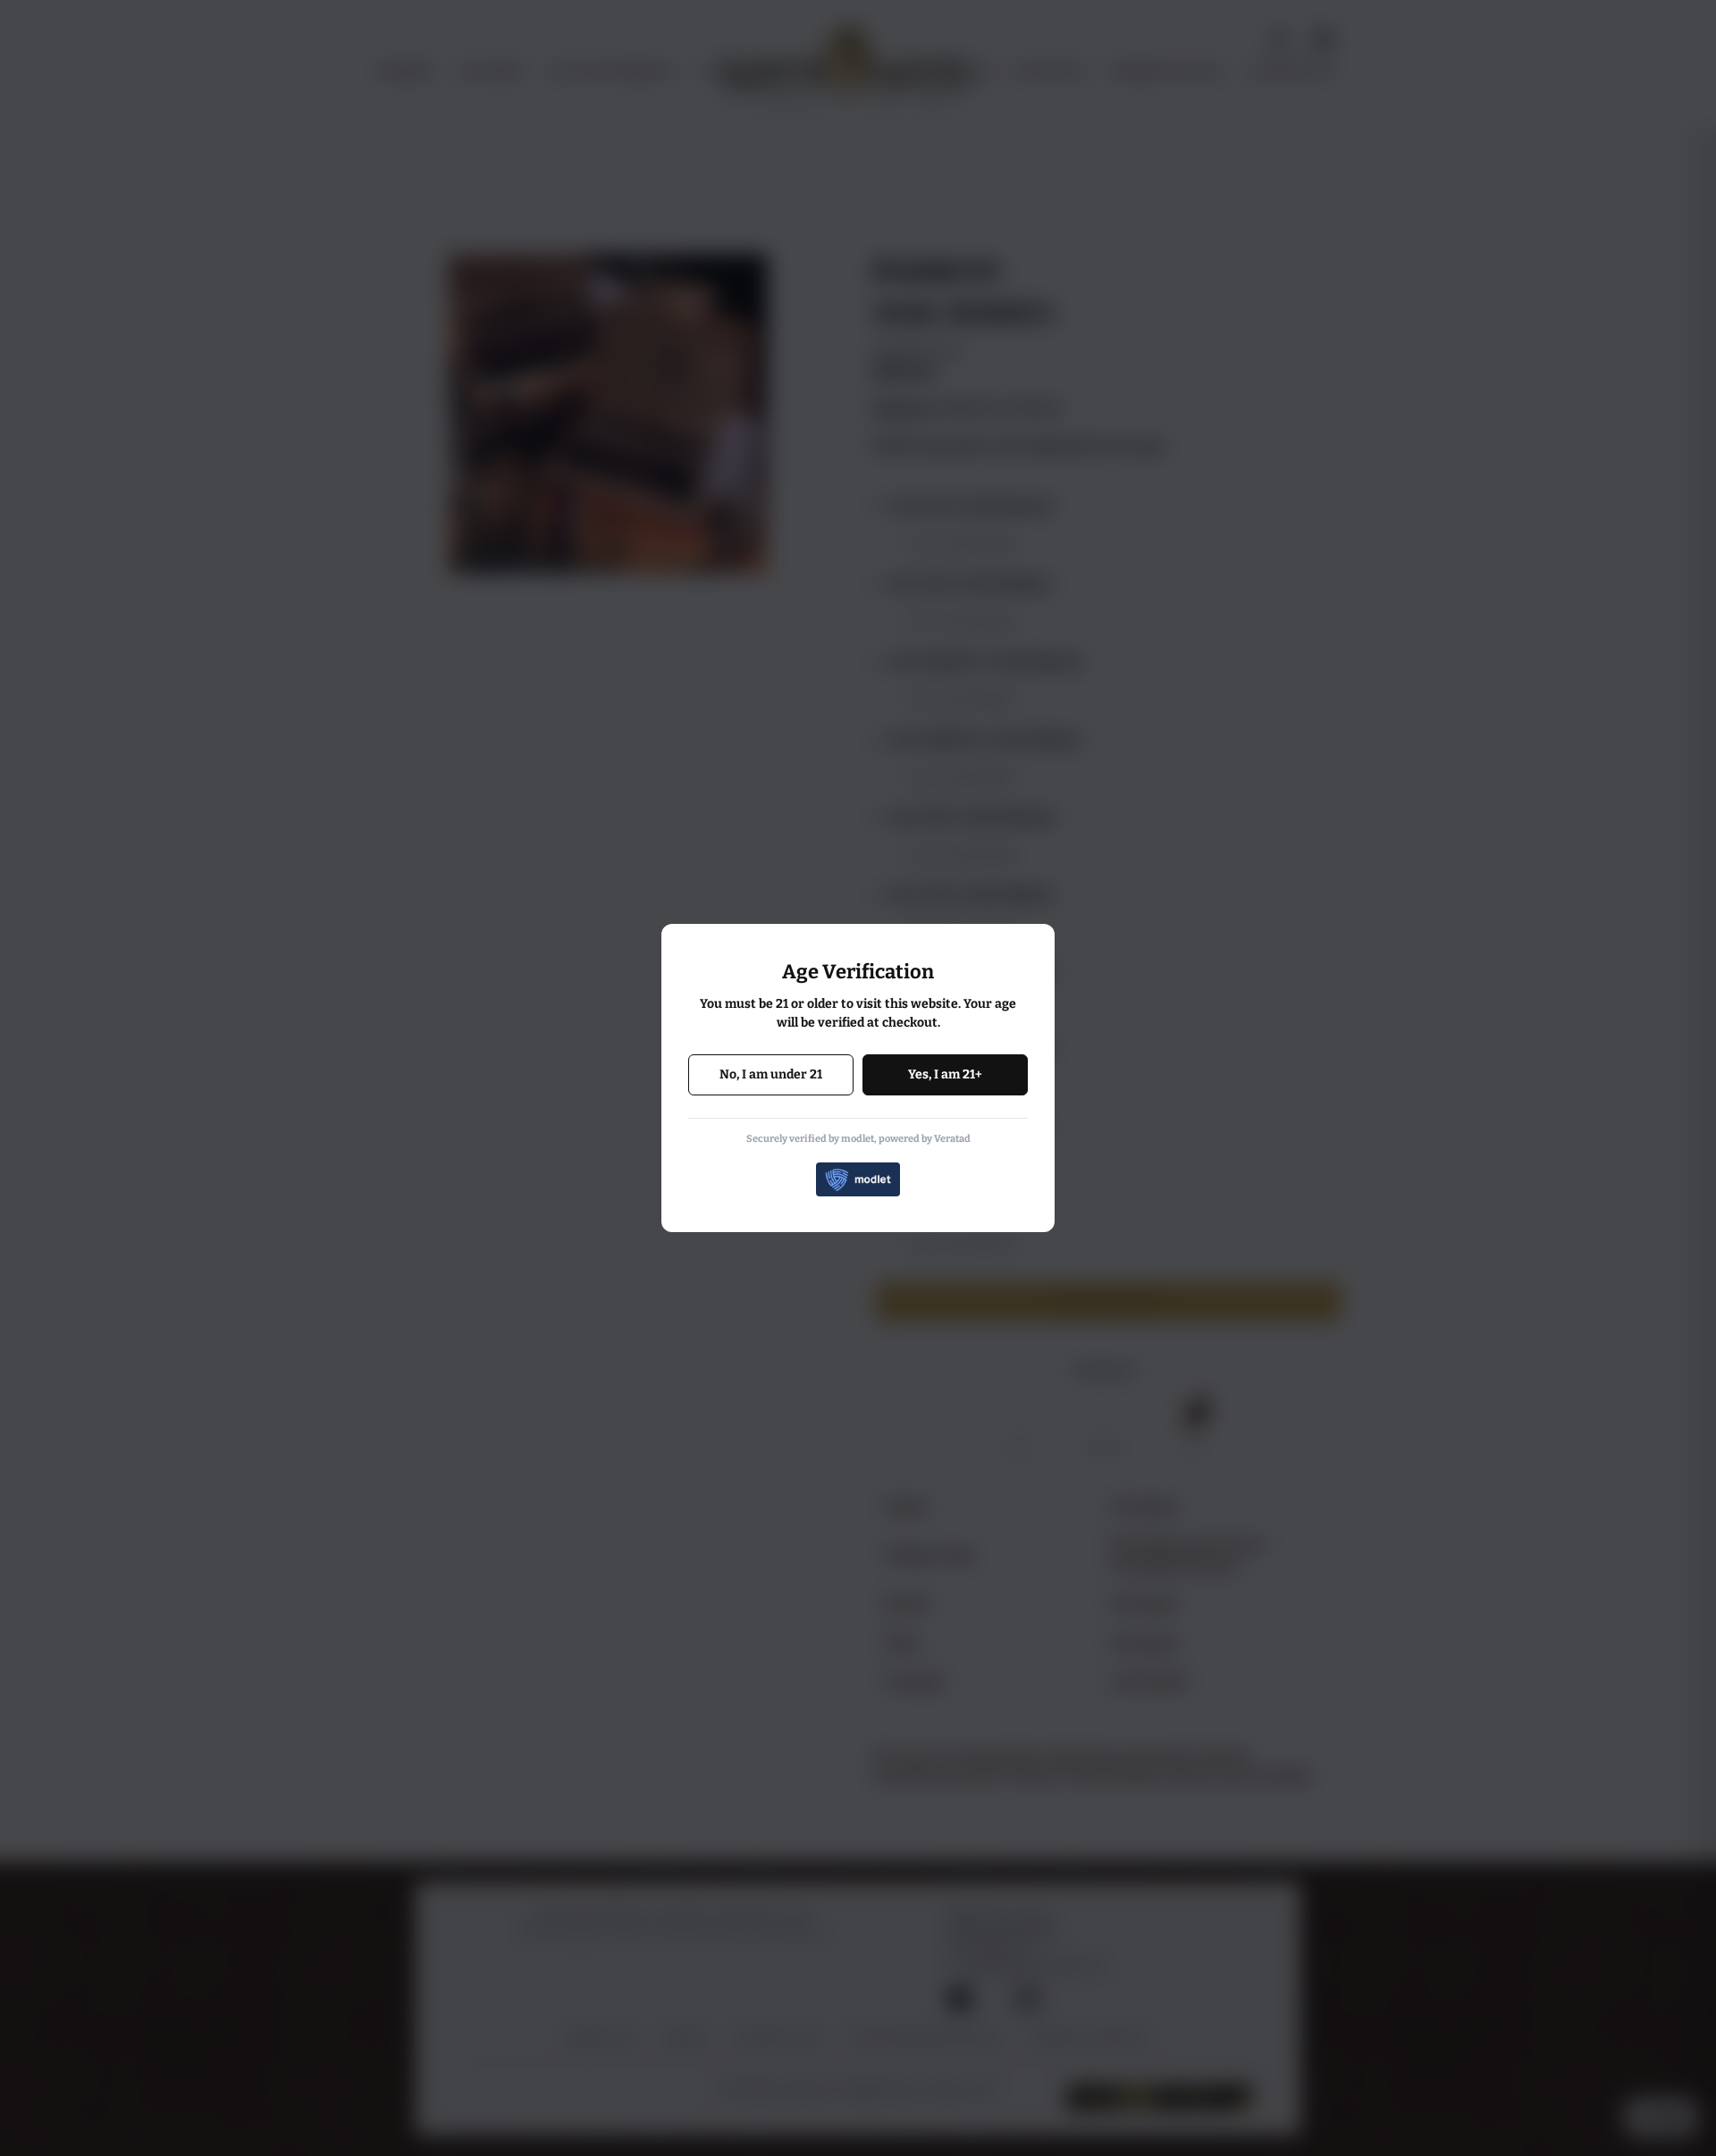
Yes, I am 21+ (945, 1074)
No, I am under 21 (771, 1074)
